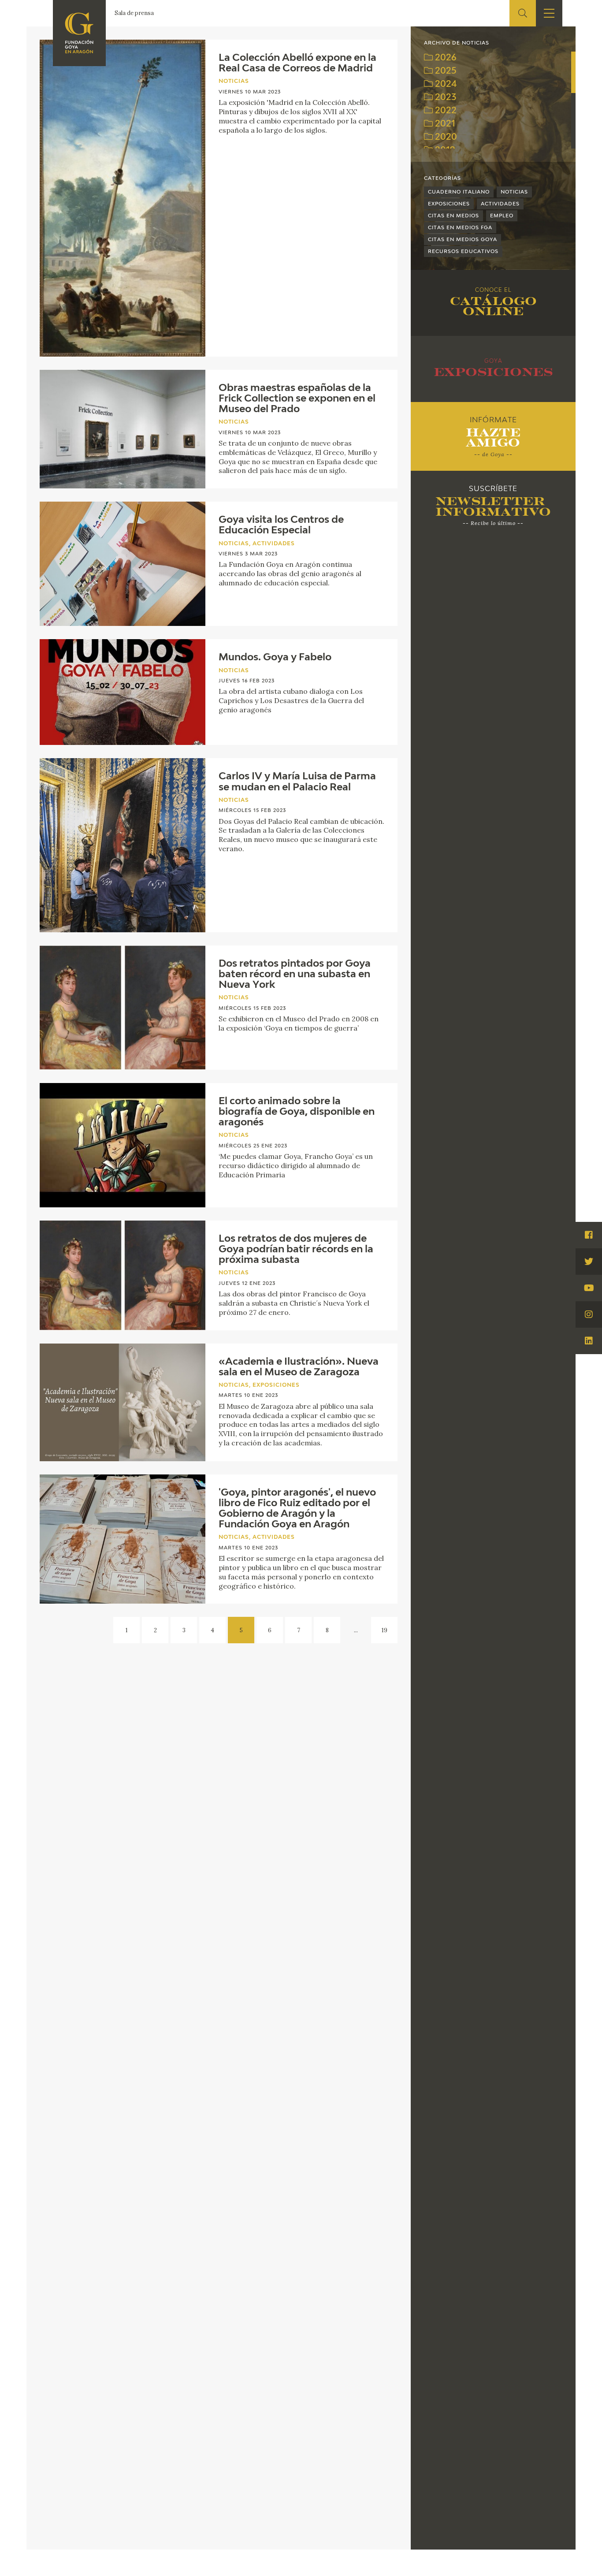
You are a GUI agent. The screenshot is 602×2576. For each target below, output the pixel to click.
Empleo (502, 216)
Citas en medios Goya (463, 240)
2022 (445, 111)
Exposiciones (449, 204)
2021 (444, 124)
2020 (445, 137)
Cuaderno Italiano (459, 192)
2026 (445, 58)
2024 (445, 84)
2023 (444, 98)
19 (385, 1630)
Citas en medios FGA (460, 228)
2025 (445, 71)
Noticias (514, 192)
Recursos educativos (463, 251)
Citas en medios (453, 216)
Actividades (500, 204)
